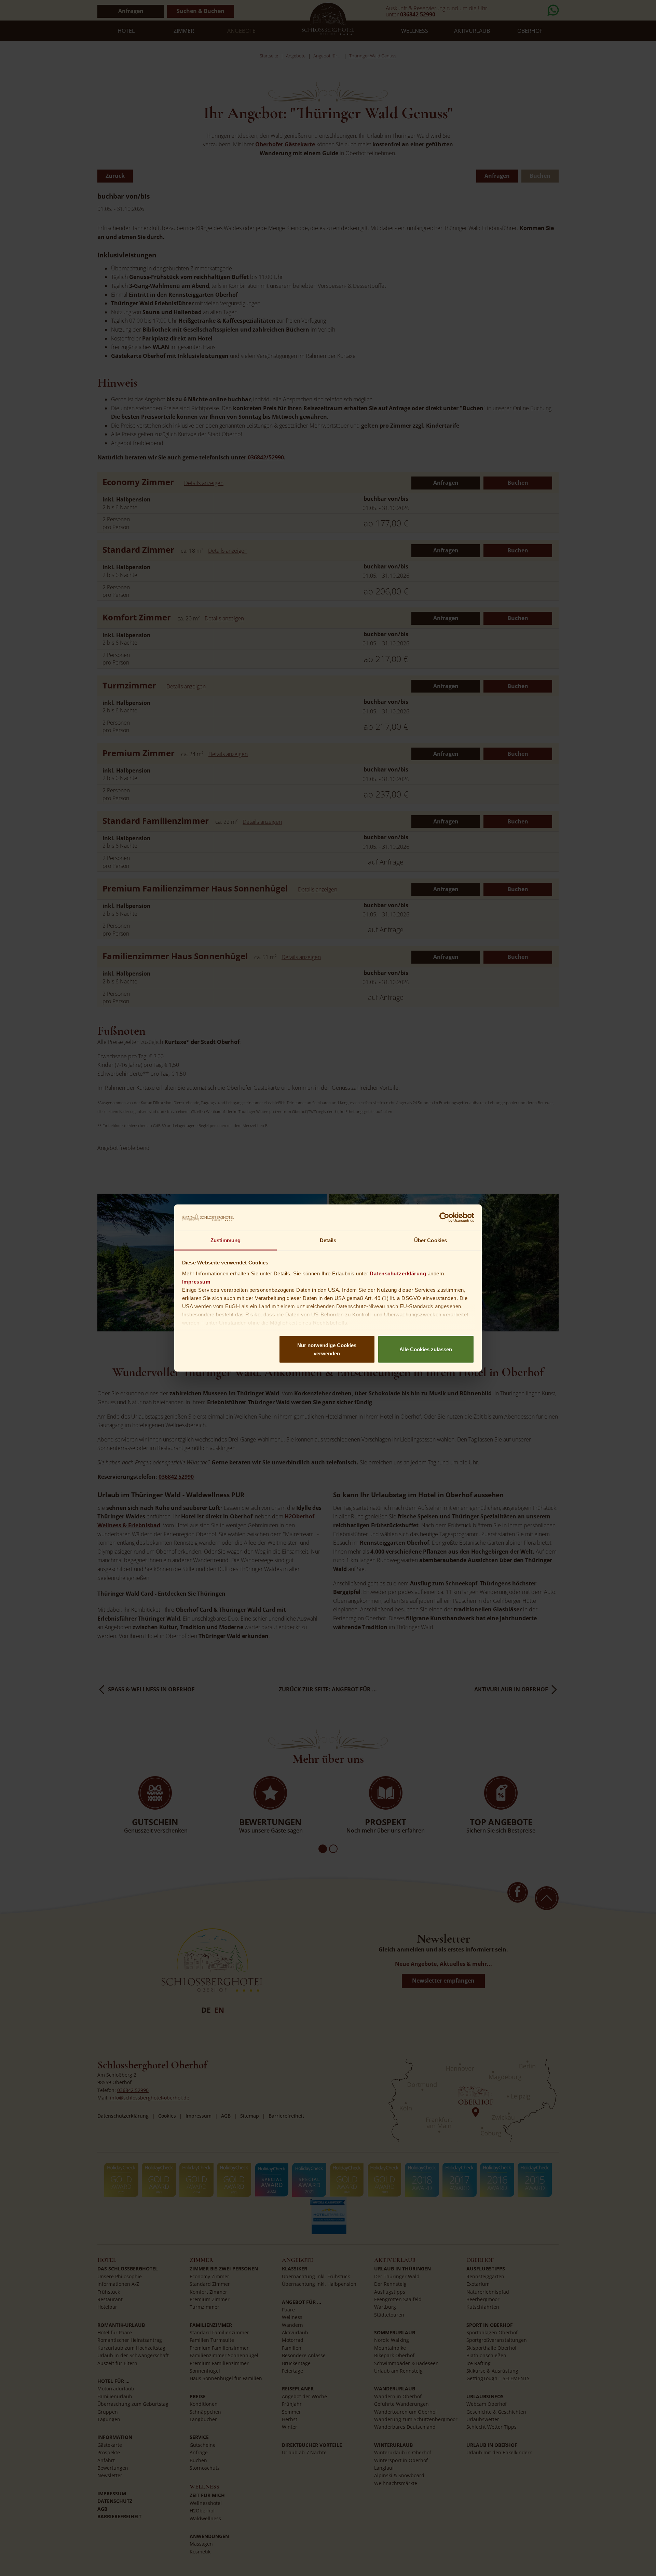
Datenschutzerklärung (398, 1273)
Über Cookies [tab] (430, 1240)
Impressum (196, 1281)
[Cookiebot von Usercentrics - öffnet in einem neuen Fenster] (444, 1218)
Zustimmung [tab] (226, 1240)
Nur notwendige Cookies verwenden (327, 1349)
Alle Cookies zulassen (426, 1349)
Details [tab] (328, 1240)
